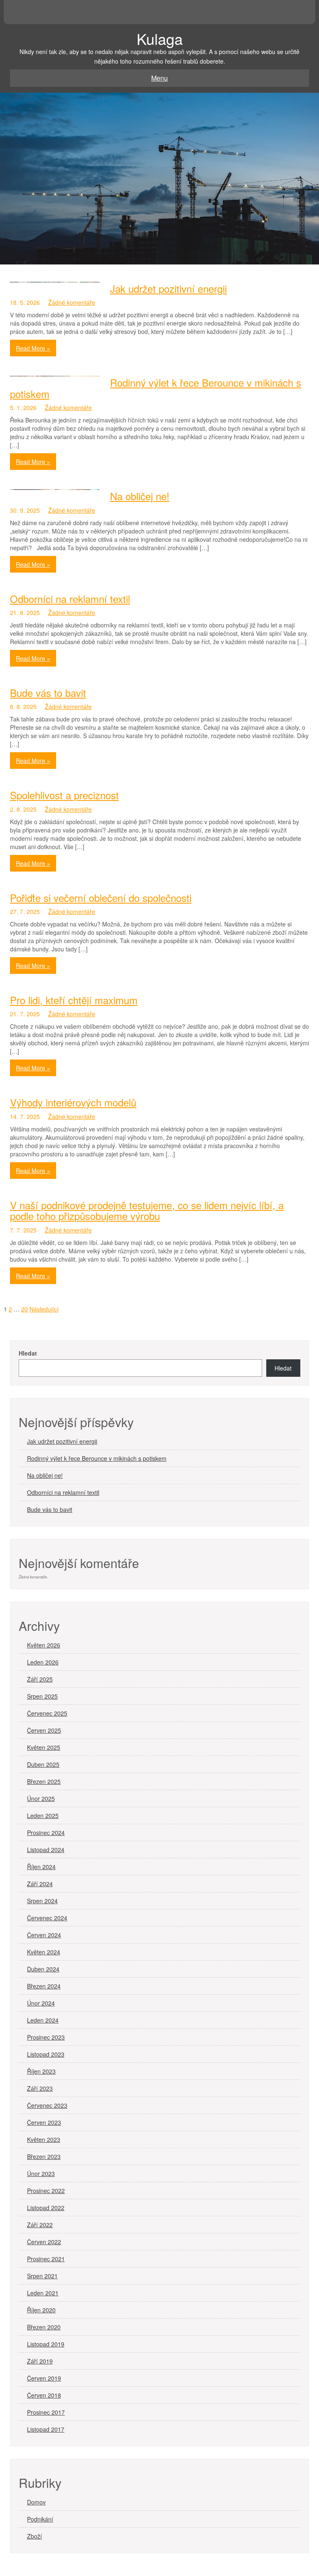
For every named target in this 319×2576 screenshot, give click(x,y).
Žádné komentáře (72, 302)
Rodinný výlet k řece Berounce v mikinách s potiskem (156, 388)
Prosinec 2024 (46, 1833)
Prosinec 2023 (46, 2037)
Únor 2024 (41, 2003)
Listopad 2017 (46, 2429)
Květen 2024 (44, 1952)
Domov (36, 2502)
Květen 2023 (44, 2139)
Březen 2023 (44, 2156)
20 (25, 1309)
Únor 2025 (41, 1798)
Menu (159, 78)
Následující (44, 1309)
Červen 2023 (44, 2122)
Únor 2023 (41, 2173)
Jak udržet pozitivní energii (168, 288)
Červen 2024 (44, 1935)
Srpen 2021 (42, 2276)
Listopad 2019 (46, 2344)
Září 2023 (40, 2088)
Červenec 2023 (47, 2105)
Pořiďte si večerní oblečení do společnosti (101, 898)
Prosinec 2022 (46, 2191)
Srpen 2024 (42, 1901)
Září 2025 (40, 1679)
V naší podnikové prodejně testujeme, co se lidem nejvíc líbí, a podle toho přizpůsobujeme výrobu (147, 1210)
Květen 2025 (44, 1747)
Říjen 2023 (41, 2071)
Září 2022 (40, 2225)
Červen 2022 (44, 2242)
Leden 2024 (43, 2020)
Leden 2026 (43, 1662)
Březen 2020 (44, 2327)
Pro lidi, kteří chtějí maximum (74, 1000)
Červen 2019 (44, 2378)
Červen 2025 (44, 1730)
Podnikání (40, 2519)
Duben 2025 (43, 1764)
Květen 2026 (44, 1645)
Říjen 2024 (41, 1867)
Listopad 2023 (46, 2054)
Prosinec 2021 (46, 2259)
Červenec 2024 (47, 1918)
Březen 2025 (44, 1781)
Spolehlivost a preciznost (64, 795)
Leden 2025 (43, 1815)
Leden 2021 (43, 2293)
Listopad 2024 (46, 1850)
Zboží (34, 2536)
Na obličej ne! (140, 496)
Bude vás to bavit (48, 693)
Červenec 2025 (47, 1713)
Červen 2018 (44, 2395)
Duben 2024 (43, 1969)
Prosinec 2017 (46, 2412)
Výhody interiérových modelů (73, 1102)
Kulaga (160, 38)
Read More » (33, 348)
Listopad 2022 (46, 2208)
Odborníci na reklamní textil (70, 599)
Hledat (28, 1353)
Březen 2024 (44, 1986)
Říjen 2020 (41, 2310)
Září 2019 (40, 2361)
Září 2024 (40, 1884)
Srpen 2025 (42, 1696)
